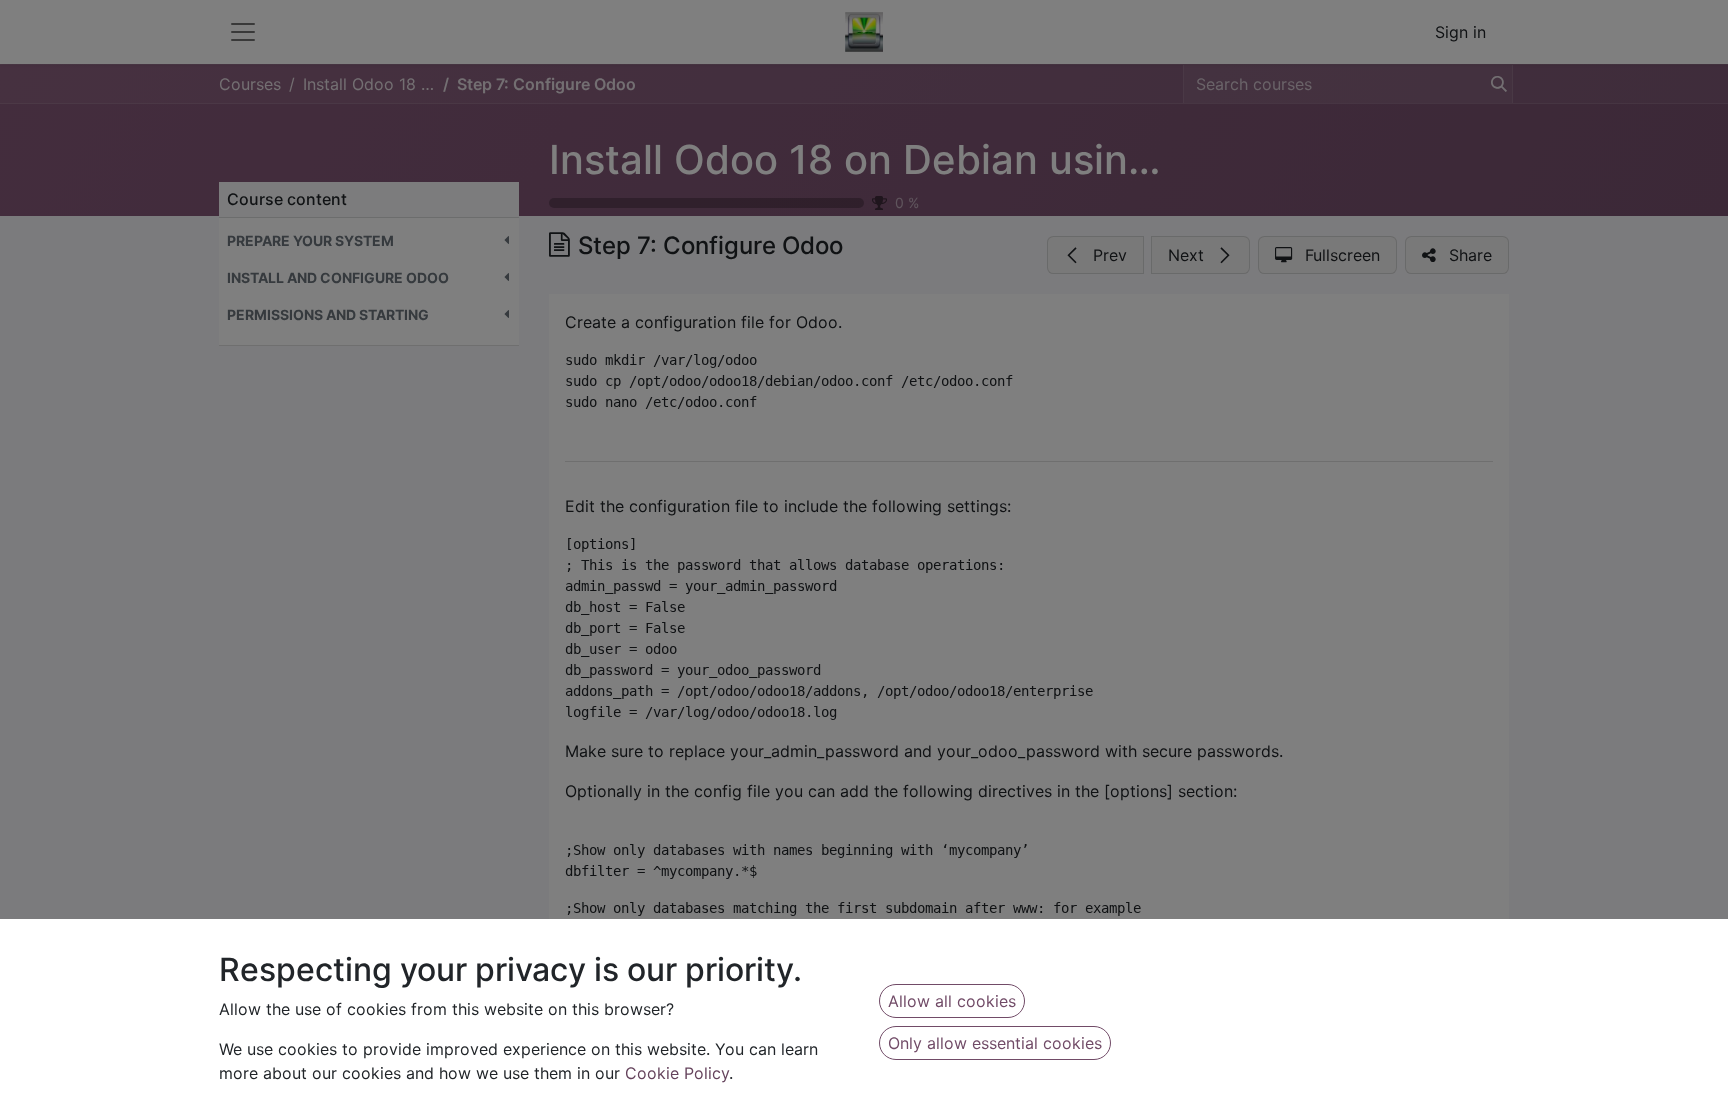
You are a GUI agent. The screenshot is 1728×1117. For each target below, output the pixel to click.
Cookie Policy (677, 1073)
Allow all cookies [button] (952, 1001)
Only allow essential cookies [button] (995, 1043)
